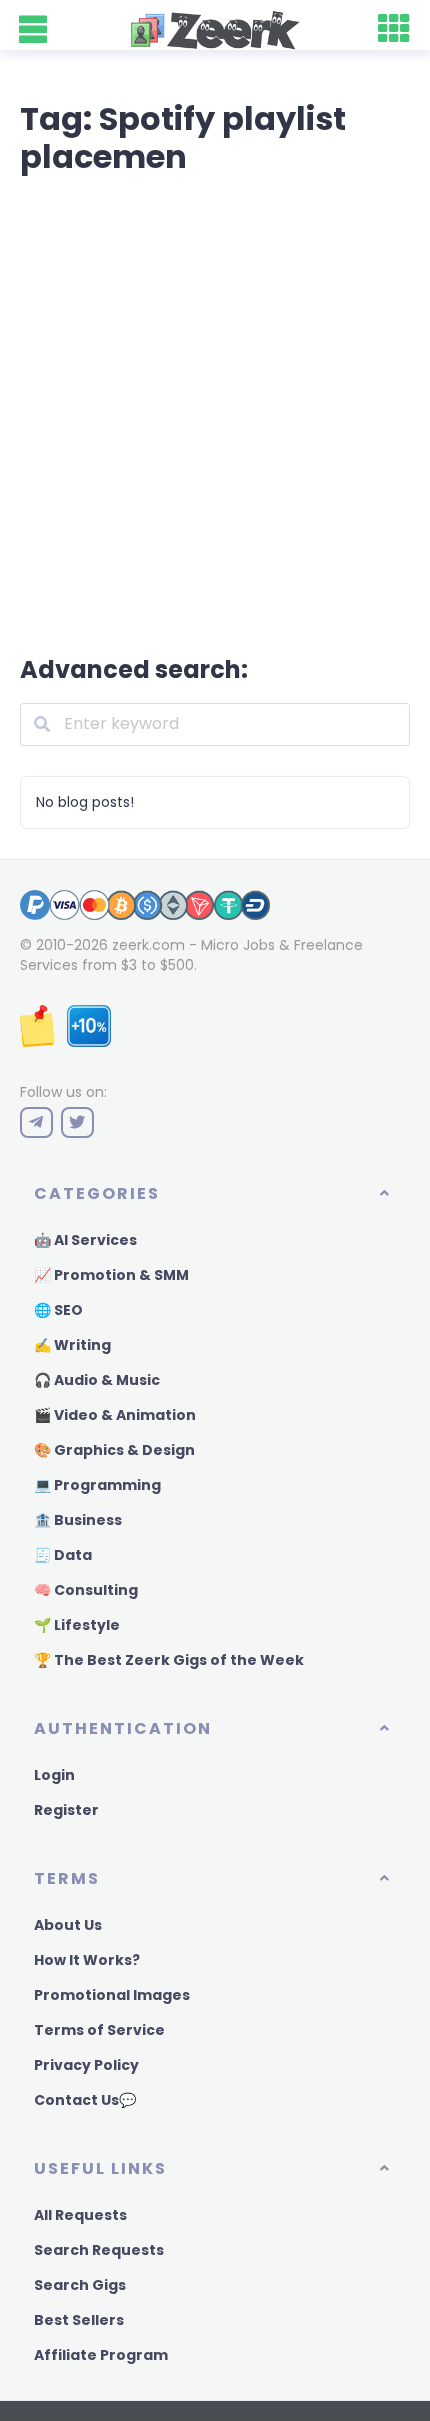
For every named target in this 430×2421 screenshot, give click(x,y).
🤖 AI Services (85, 1240)
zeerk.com (148, 945)
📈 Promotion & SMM (111, 1275)
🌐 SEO (58, 1310)
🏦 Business (78, 1520)
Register (66, 1810)
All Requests (80, 2215)
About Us (68, 1925)
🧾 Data (63, 1555)
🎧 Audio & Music (97, 1380)
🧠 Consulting (86, 1590)
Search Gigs (80, 2285)
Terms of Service (99, 2030)
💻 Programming (97, 1485)
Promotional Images (112, 1995)
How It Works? (87, 1960)
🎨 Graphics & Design (114, 1450)
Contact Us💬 (85, 2100)
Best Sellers (79, 2320)
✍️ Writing (72, 1345)
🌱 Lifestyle (77, 1625)
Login (54, 1775)
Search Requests (99, 2250)
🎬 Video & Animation (115, 1415)
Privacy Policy (86, 2065)
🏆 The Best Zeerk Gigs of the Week (169, 1660)
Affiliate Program (101, 2355)
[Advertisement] (215, 411)
